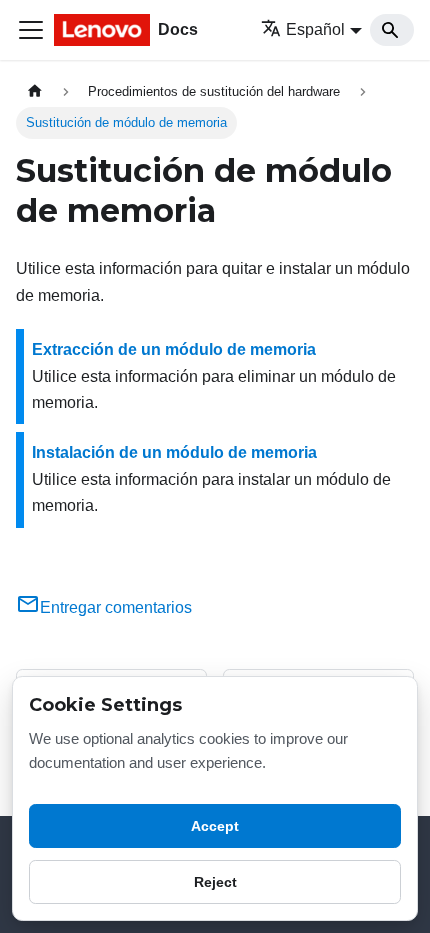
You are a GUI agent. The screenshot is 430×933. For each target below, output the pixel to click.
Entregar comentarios (116, 607)
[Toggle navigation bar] (31, 30)
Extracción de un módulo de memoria (174, 349)
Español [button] (315, 29)
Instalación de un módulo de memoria (174, 452)
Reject (215, 882)
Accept (215, 826)
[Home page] (35, 91)
